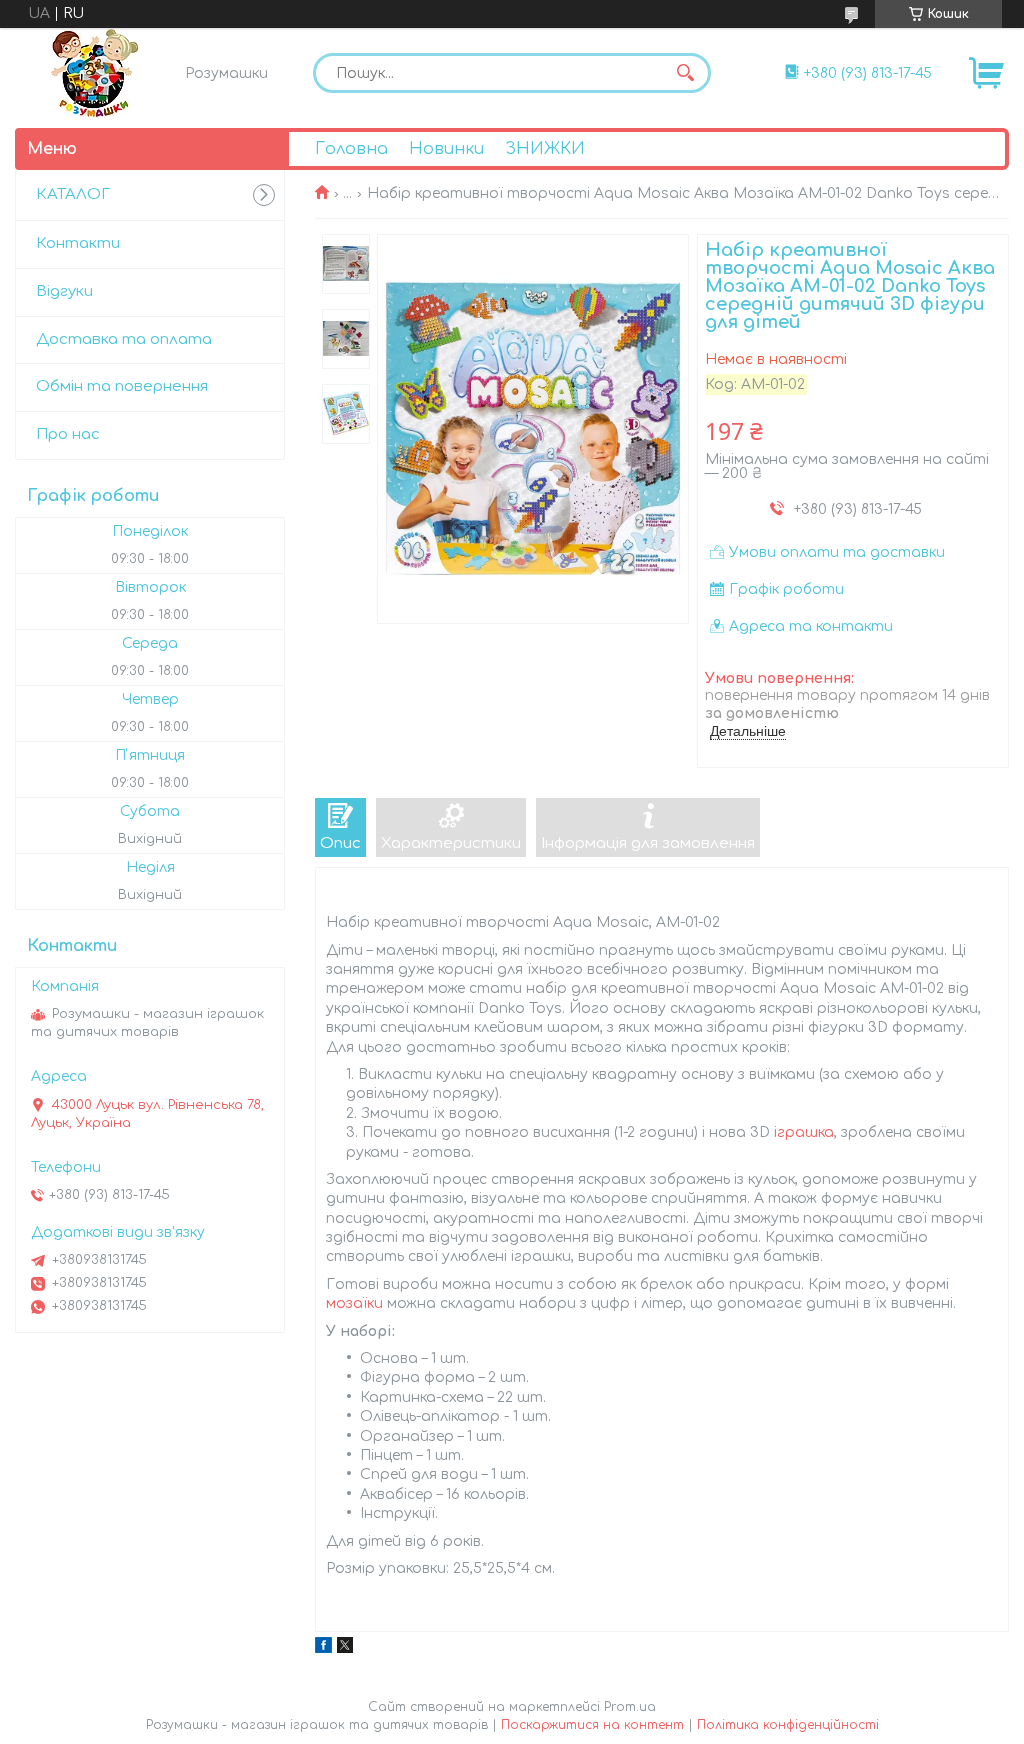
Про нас (68, 434)
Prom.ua (630, 1707)
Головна (351, 149)
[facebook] (323, 1648)
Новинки (446, 149)
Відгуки (64, 291)
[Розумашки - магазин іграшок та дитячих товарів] (95, 73)
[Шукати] (686, 73)
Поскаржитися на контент (592, 1725)
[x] (345, 1648)
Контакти (78, 243)
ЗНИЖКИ (545, 149)
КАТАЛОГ (73, 194)
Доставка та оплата (124, 339)
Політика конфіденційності (788, 1725)
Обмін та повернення (122, 386)
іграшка (804, 1132)
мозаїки (354, 1303)
